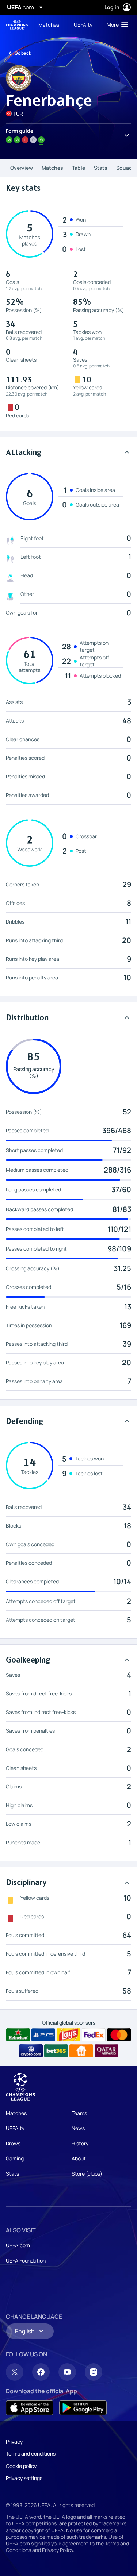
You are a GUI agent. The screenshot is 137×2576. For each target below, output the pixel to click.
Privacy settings (24, 2478)
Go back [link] (23, 53)
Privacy (14, 2442)
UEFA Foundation (26, 2261)
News (78, 2128)
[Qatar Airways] (106, 2051)
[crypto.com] (31, 2051)
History (80, 2143)
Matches (52, 168)
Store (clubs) (87, 2174)
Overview (22, 168)
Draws (13, 2143)
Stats (101, 168)
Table (79, 168)
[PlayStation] (43, 2035)
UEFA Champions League (17, 25)
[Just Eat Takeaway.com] (81, 2051)
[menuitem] (50, 24)
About (79, 2158)
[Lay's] (68, 2035)
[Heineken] (18, 2035)
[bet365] (56, 2051)
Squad (124, 168)
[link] (49, 24)
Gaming (15, 2158)
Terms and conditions (31, 2454)
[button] (116, 24)
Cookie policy (21, 2466)
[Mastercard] (119, 2035)
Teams (79, 2113)
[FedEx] (94, 2035)
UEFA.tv (15, 2128)
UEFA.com (18, 2245)
